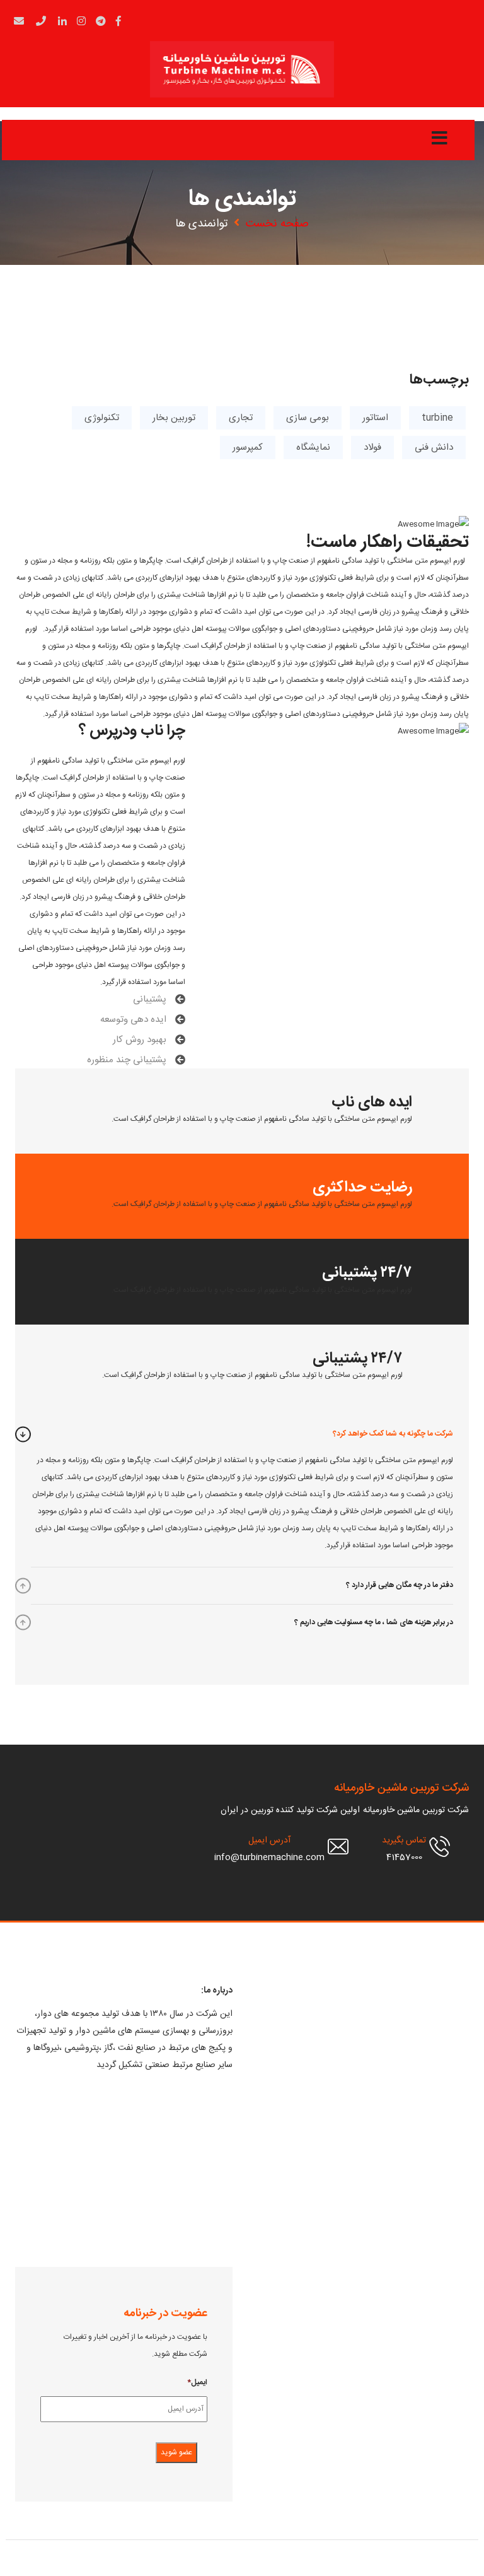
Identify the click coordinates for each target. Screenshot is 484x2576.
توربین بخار (174, 418)
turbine (437, 418)
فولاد (372, 448)
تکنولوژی (102, 418)
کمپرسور (248, 448)
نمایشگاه (313, 448)
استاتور (375, 418)
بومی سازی (308, 418)
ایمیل (197, 2383)
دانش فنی (434, 448)
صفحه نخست (277, 224)
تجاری (241, 418)
